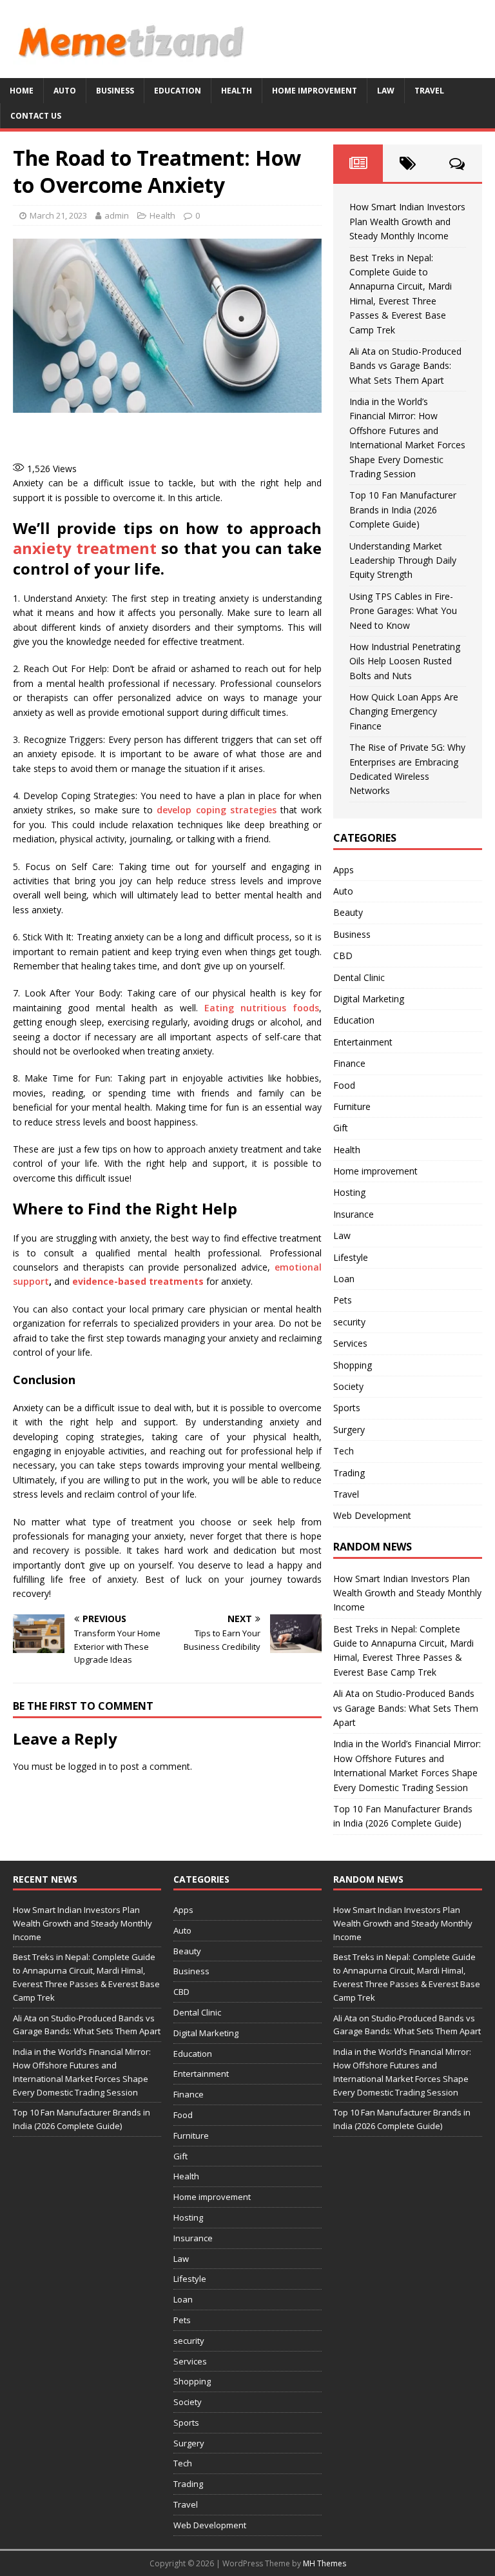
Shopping (353, 1365)
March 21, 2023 (58, 215)
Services (350, 1343)
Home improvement (315, 91)
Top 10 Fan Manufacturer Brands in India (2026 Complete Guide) (403, 510)
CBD (343, 956)
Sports (347, 1408)
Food (344, 1085)
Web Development (372, 1515)
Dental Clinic (359, 977)
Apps (344, 870)
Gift (341, 1128)
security (349, 1322)
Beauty (348, 912)
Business (115, 91)
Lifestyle (351, 1257)
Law (386, 91)
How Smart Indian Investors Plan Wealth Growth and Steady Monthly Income (407, 221)
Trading (349, 1473)
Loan (344, 1279)
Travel (429, 91)
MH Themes (325, 2563)
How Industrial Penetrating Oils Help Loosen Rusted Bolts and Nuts (405, 661)
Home (22, 91)
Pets (343, 1300)
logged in (87, 1766)
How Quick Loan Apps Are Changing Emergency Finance (404, 711)
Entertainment (363, 1042)
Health (237, 91)
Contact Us (36, 116)
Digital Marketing (369, 999)
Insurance (354, 1214)
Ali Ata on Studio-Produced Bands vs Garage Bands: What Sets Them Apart (405, 366)
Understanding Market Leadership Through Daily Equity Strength (403, 560)
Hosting (349, 1192)
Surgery (349, 1430)
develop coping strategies (216, 810)
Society (348, 1386)
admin (117, 215)
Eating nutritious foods (262, 1008)
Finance (349, 1063)
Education (178, 91)
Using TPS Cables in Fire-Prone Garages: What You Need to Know (403, 611)
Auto (65, 91)
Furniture (352, 1106)
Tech (344, 1451)
